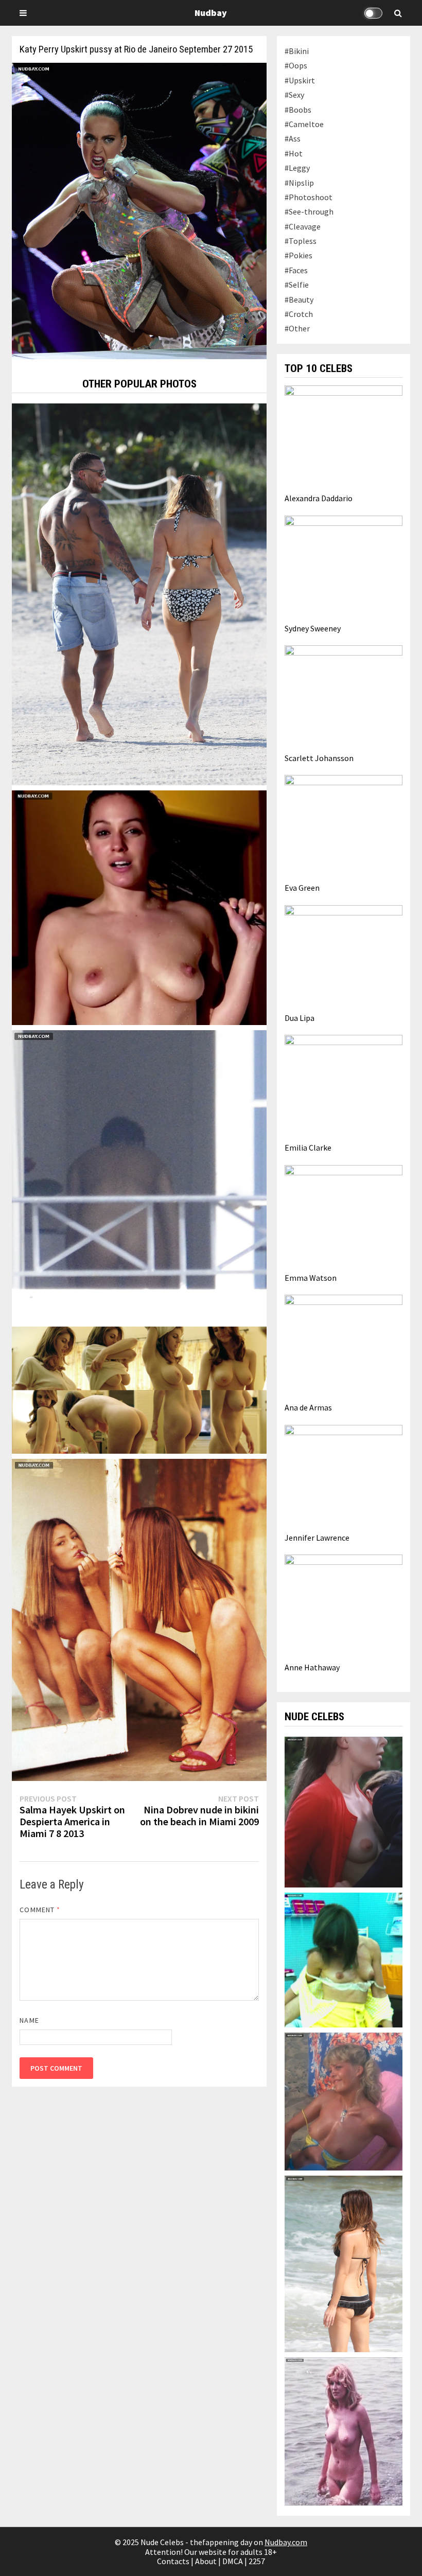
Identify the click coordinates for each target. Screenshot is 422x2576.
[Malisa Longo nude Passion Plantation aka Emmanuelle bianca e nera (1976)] (343, 2430)
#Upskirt (300, 80)
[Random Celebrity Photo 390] (139, 593)
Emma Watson (311, 1278)
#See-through (309, 211)
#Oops (296, 65)
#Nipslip (299, 183)
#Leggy (297, 168)
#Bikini (297, 51)
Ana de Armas (308, 1407)
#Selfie (297, 285)
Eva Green (302, 888)
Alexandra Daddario (319, 498)
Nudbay (211, 13)
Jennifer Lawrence (317, 1538)
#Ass (293, 138)
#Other (297, 328)
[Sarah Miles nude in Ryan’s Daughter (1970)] (343, 1811)
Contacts (173, 2561)
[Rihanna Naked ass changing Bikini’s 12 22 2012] (139, 1175)
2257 (257, 2561)
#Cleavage (303, 226)
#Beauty (299, 299)
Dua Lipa (300, 1018)
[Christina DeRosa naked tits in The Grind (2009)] (139, 907)
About (206, 2561)
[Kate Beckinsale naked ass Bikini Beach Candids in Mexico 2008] (343, 2263)
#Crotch (299, 314)
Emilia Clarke (308, 1148)
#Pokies (298, 255)
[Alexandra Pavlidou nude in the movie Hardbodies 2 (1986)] (343, 2101)
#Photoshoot (309, 197)
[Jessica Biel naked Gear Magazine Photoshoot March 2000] (139, 1619)
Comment (40, 1910)
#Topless (301, 241)
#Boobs (298, 110)
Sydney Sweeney (313, 628)
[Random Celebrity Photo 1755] (139, 1389)
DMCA (233, 2561)
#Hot (294, 153)
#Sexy (294, 95)
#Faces (296, 270)
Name (29, 2020)
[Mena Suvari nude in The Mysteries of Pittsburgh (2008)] (343, 1959)
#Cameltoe (304, 124)
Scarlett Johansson (319, 758)
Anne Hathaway (312, 1667)
